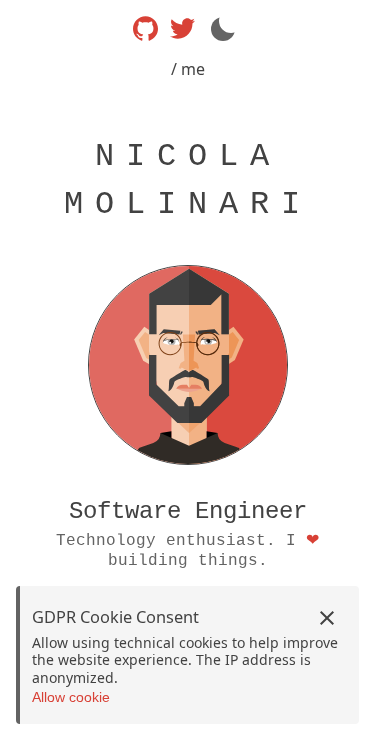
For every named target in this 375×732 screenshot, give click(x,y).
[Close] (327, 618)
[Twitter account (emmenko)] (182, 28)
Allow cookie (71, 697)
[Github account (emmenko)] (145, 28)
